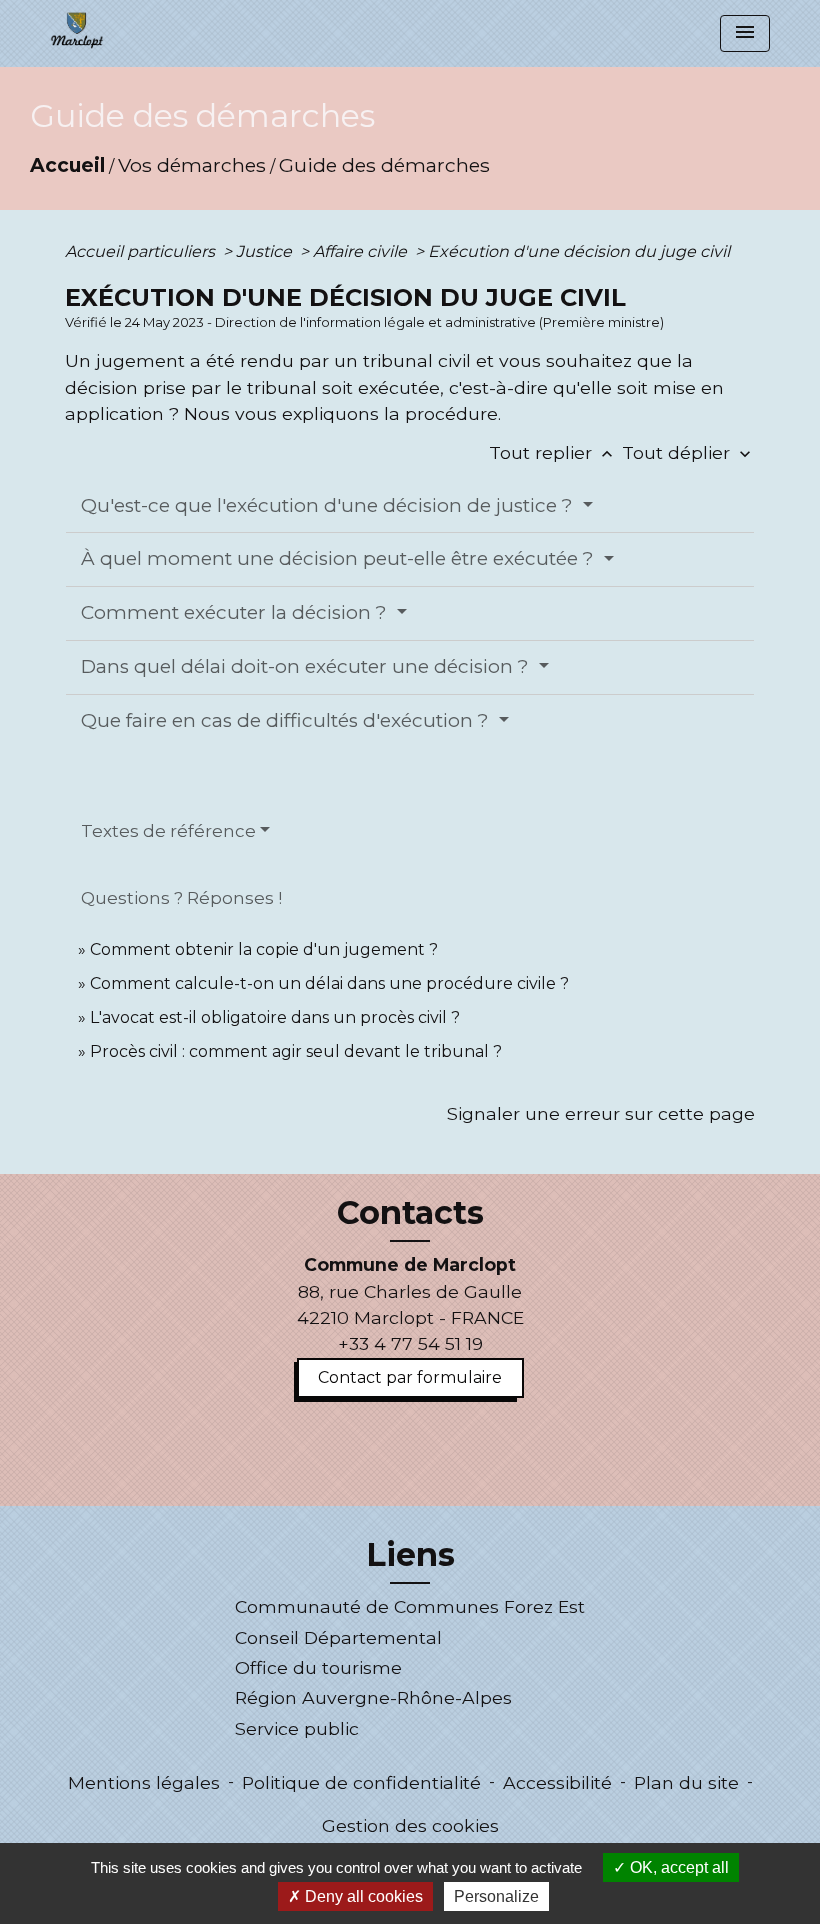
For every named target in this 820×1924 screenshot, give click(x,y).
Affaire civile (362, 251)
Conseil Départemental (338, 1637)
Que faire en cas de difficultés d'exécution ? (287, 720)
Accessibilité (557, 1782)
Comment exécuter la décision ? (236, 612)
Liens (410, 1555)
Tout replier (553, 452)
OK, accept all (677, 1867)
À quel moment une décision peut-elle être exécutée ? (340, 558)
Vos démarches (192, 165)
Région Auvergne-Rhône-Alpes (373, 1697)
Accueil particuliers (142, 251)
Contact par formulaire (410, 1377)
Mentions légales (144, 1782)
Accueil (67, 165)
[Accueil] (77, 30)
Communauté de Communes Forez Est (410, 1606)
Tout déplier (688, 452)
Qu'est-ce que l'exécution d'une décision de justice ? (329, 505)
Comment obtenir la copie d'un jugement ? (264, 949)
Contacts (410, 1213)
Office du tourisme (318, 1667)
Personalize (496, 1896)
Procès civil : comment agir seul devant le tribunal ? (296, 1051)
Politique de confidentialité (361, 1782)
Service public (297, 1728)
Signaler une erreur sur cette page (601, 1113)
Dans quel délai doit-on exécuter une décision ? (307, 666)
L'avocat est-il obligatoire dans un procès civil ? (275, 1017)
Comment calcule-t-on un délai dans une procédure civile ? (329, 983)
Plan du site (686, 1782)
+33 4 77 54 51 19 (410, 1343)
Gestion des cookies (410, 1825)
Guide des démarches (384, 165)
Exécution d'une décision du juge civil (581, 251)
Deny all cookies (362, 1896)
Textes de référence (168, 831)
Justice (266, 251)
